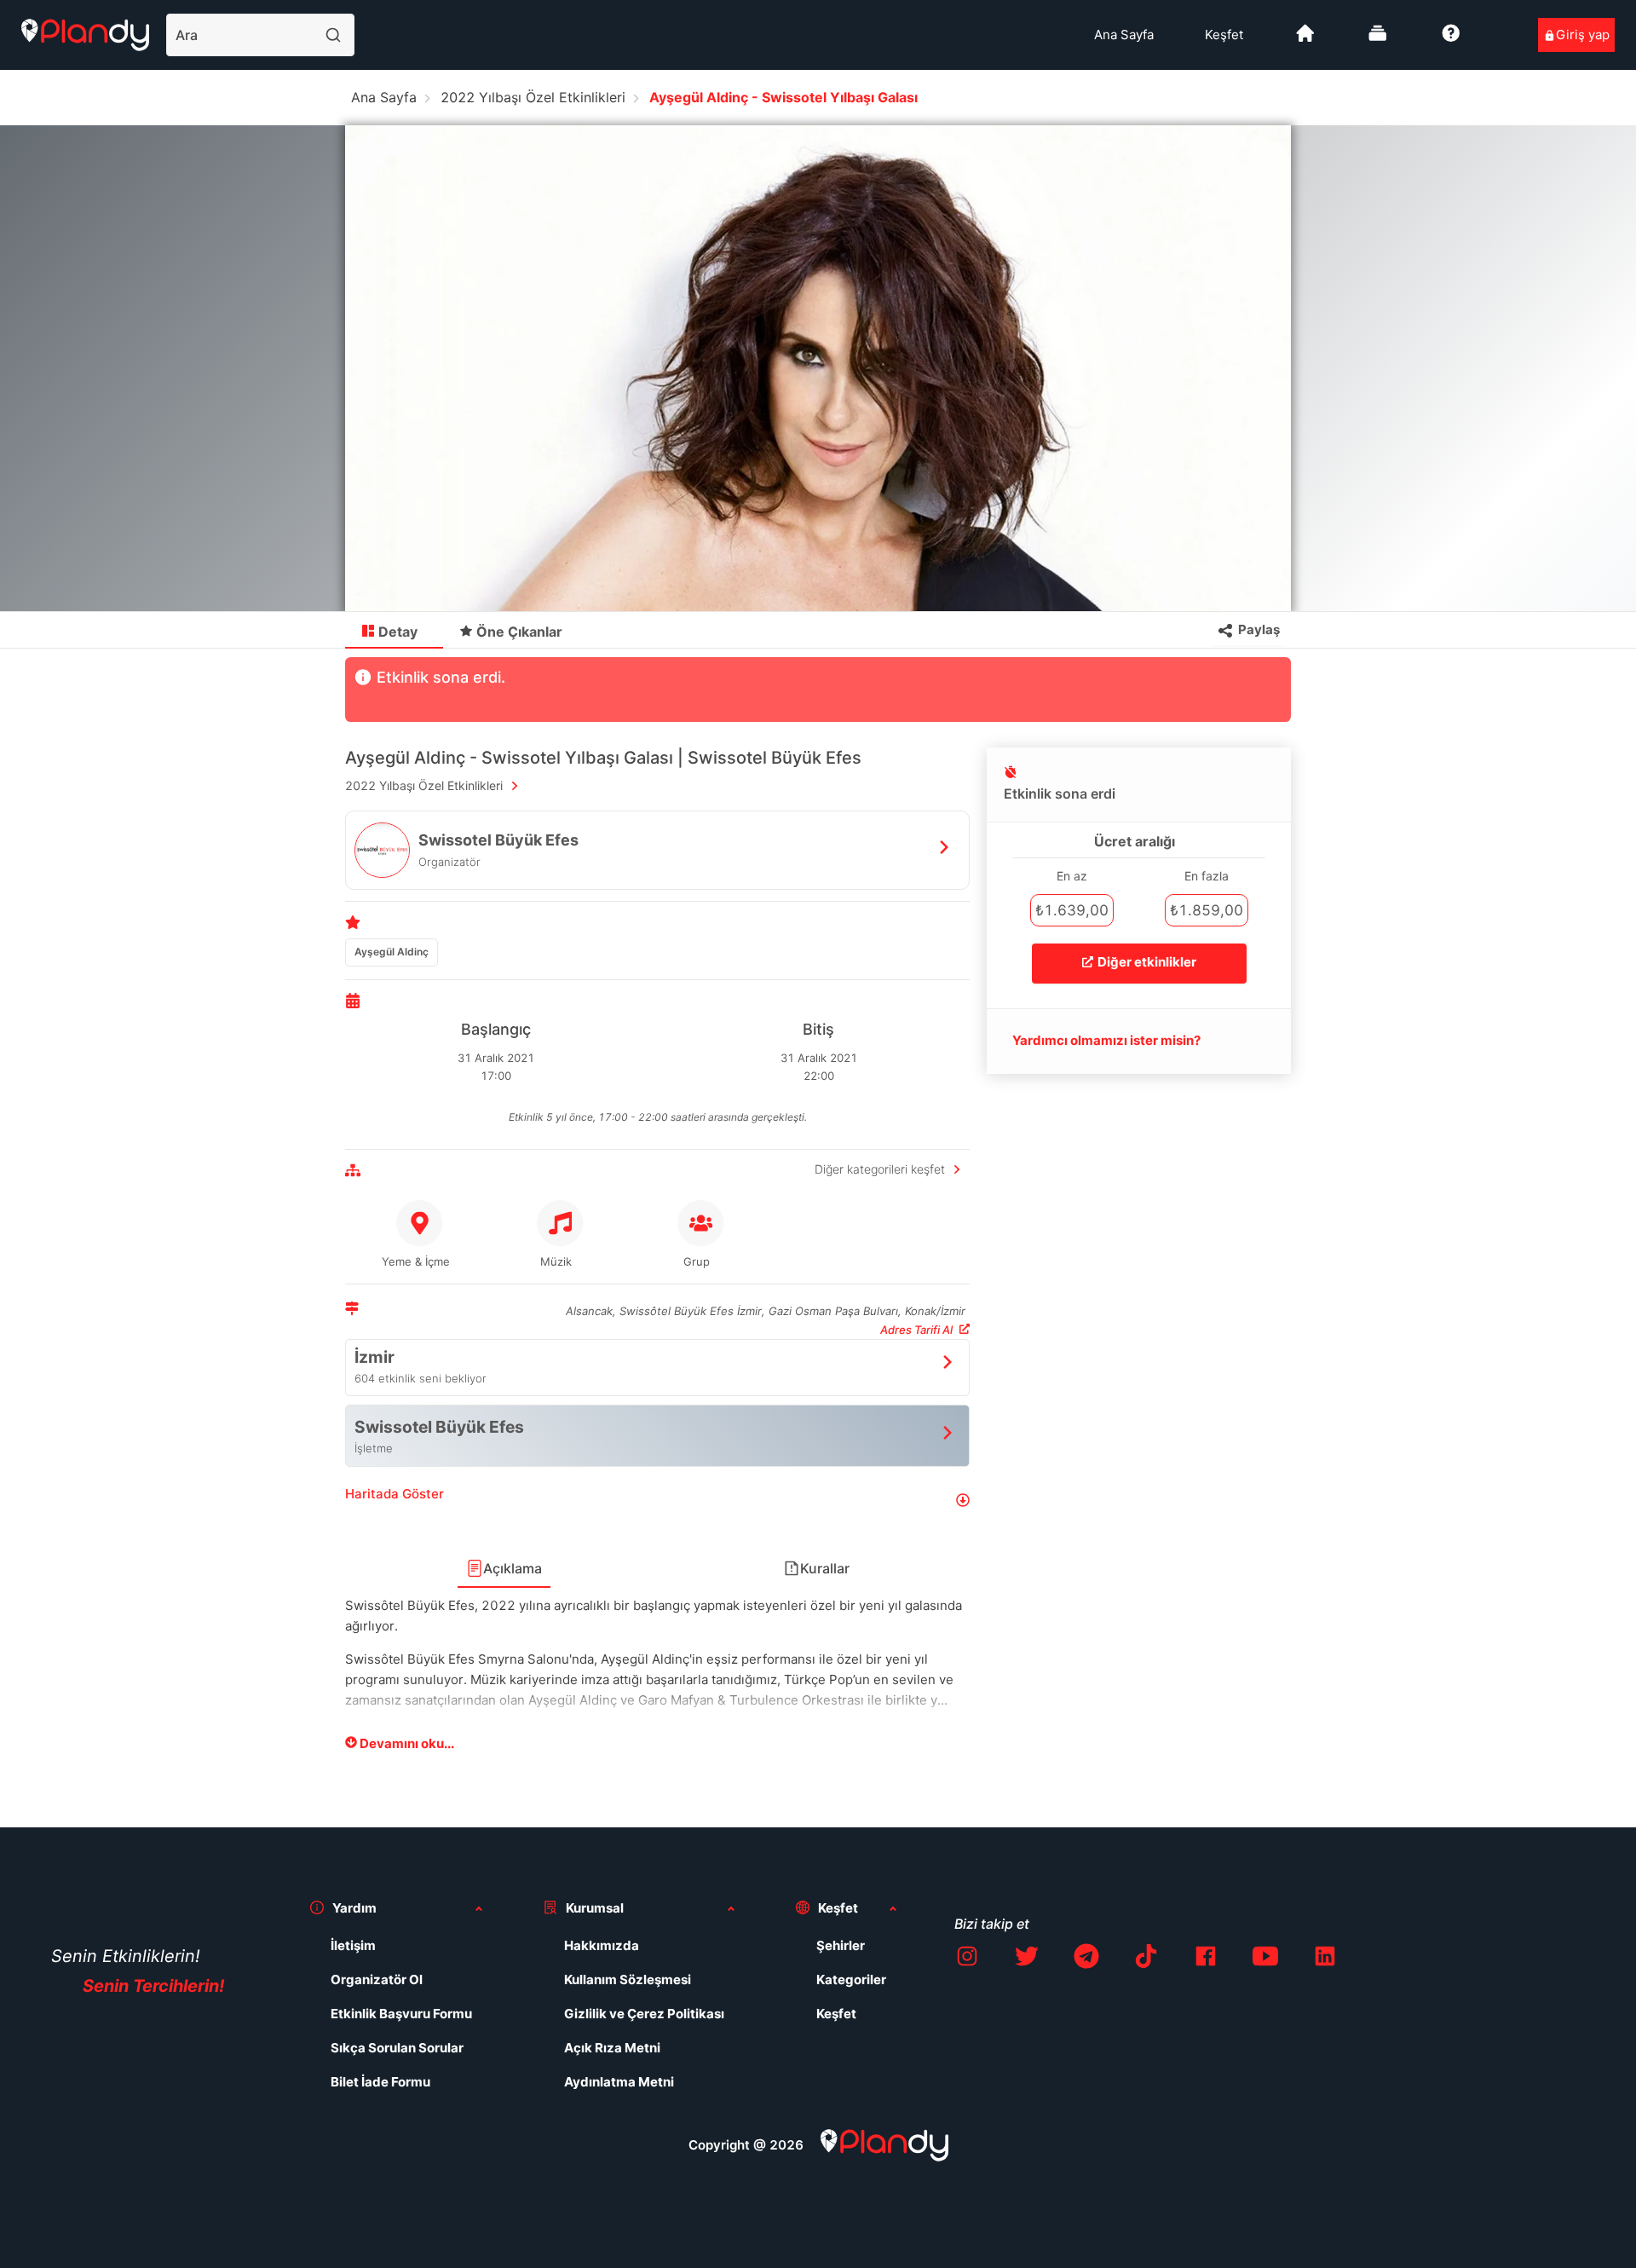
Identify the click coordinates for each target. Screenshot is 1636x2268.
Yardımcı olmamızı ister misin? (1106, 1040)
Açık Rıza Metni (612, 2048)
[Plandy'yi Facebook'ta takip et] (1206, 1959)
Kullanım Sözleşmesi (628, 1979)
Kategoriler (851, 1979)
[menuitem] (1124, 35)
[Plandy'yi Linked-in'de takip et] (1325, 1959)
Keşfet (1224, 35)
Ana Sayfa (1124, 35)
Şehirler (841, 1945)
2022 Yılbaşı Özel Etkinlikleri (533, 97)
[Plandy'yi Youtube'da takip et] (1265, 1959)
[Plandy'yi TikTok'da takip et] (1146, 1959)
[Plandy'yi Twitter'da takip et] (1027, 1959)
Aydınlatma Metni (619, 2082)
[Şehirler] (1305, 40)
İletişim (353, 1945)
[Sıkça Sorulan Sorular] (1451, 40)
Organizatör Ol (377, 1979)
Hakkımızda (602, 1945)
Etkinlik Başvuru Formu (401, 2014)
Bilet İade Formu (380, 2082)
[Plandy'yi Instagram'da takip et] (967, 1959)
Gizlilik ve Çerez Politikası (644, 2014)
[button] (657, 1500)
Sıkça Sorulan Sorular (397, 2048)
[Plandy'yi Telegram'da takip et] (1086, 1959)
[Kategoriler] (1378, 40)
